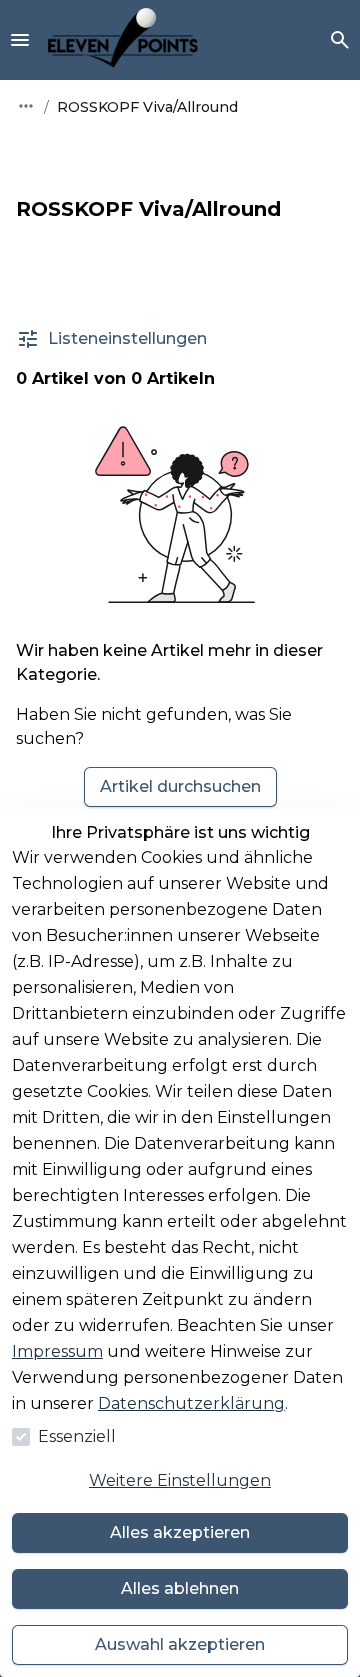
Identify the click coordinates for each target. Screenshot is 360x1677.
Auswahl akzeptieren (180, 1644)
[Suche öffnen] (340, 40)
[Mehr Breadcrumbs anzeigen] (26, 106)
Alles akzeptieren (180, 1532)
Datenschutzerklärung (191, 1403)
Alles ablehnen (180, 1588)
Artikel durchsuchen (180, 786)
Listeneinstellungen (127, 338)
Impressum (57, 1351)
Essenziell (77, 1436)
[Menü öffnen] (20, 40)
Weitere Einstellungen (180, 1480)
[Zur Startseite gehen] (123, 40)
